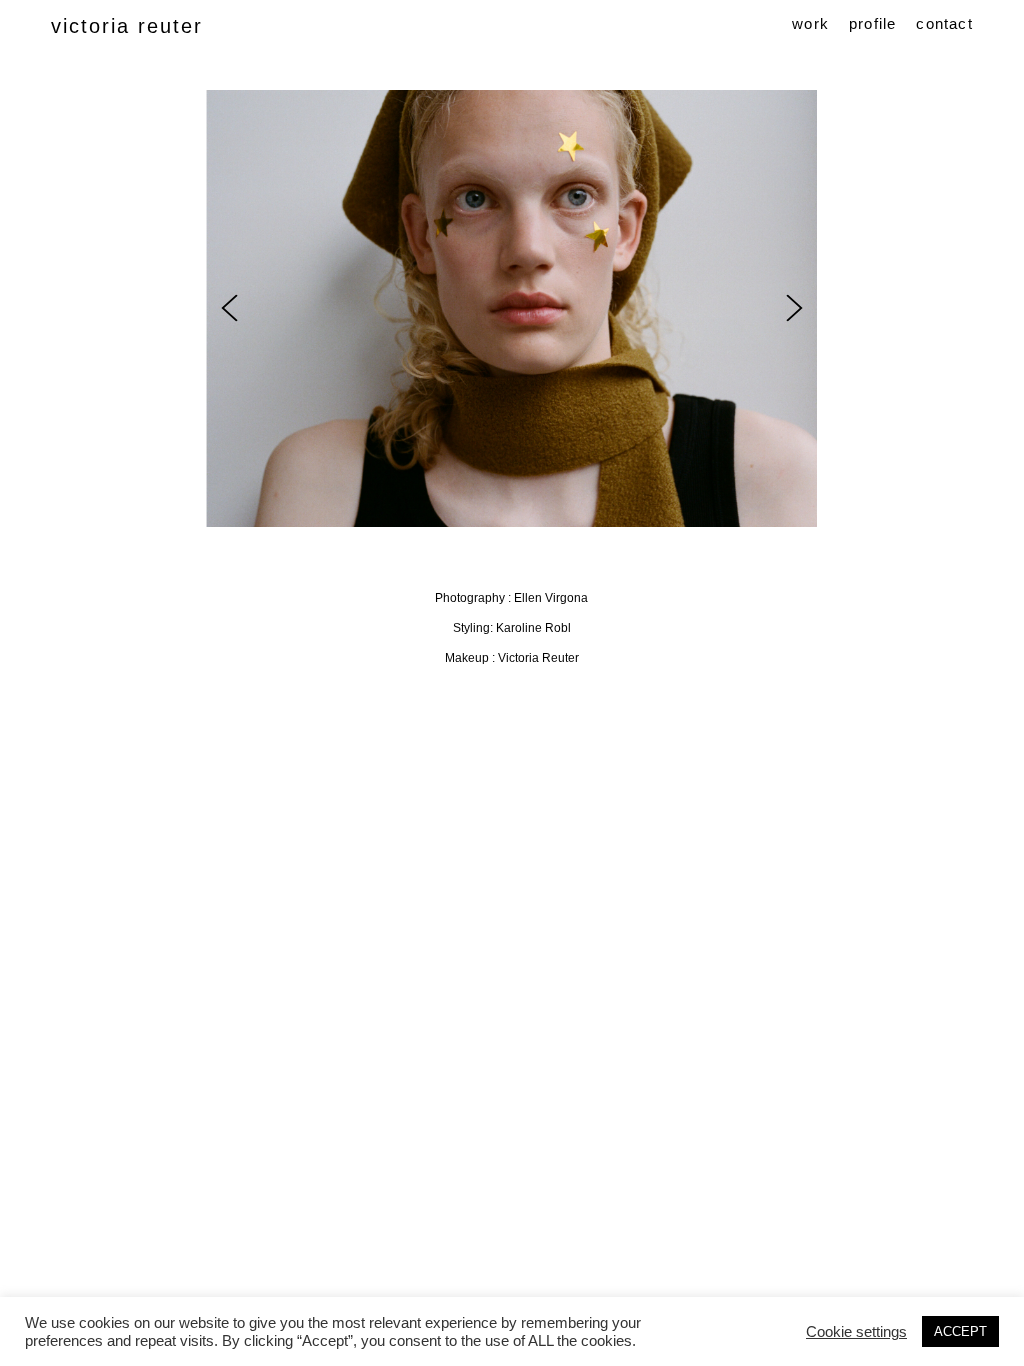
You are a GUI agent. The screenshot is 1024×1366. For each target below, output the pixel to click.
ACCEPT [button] (960, 1331)
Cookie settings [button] (856, 1332)
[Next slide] (794, 308)
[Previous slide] (229, 308)
